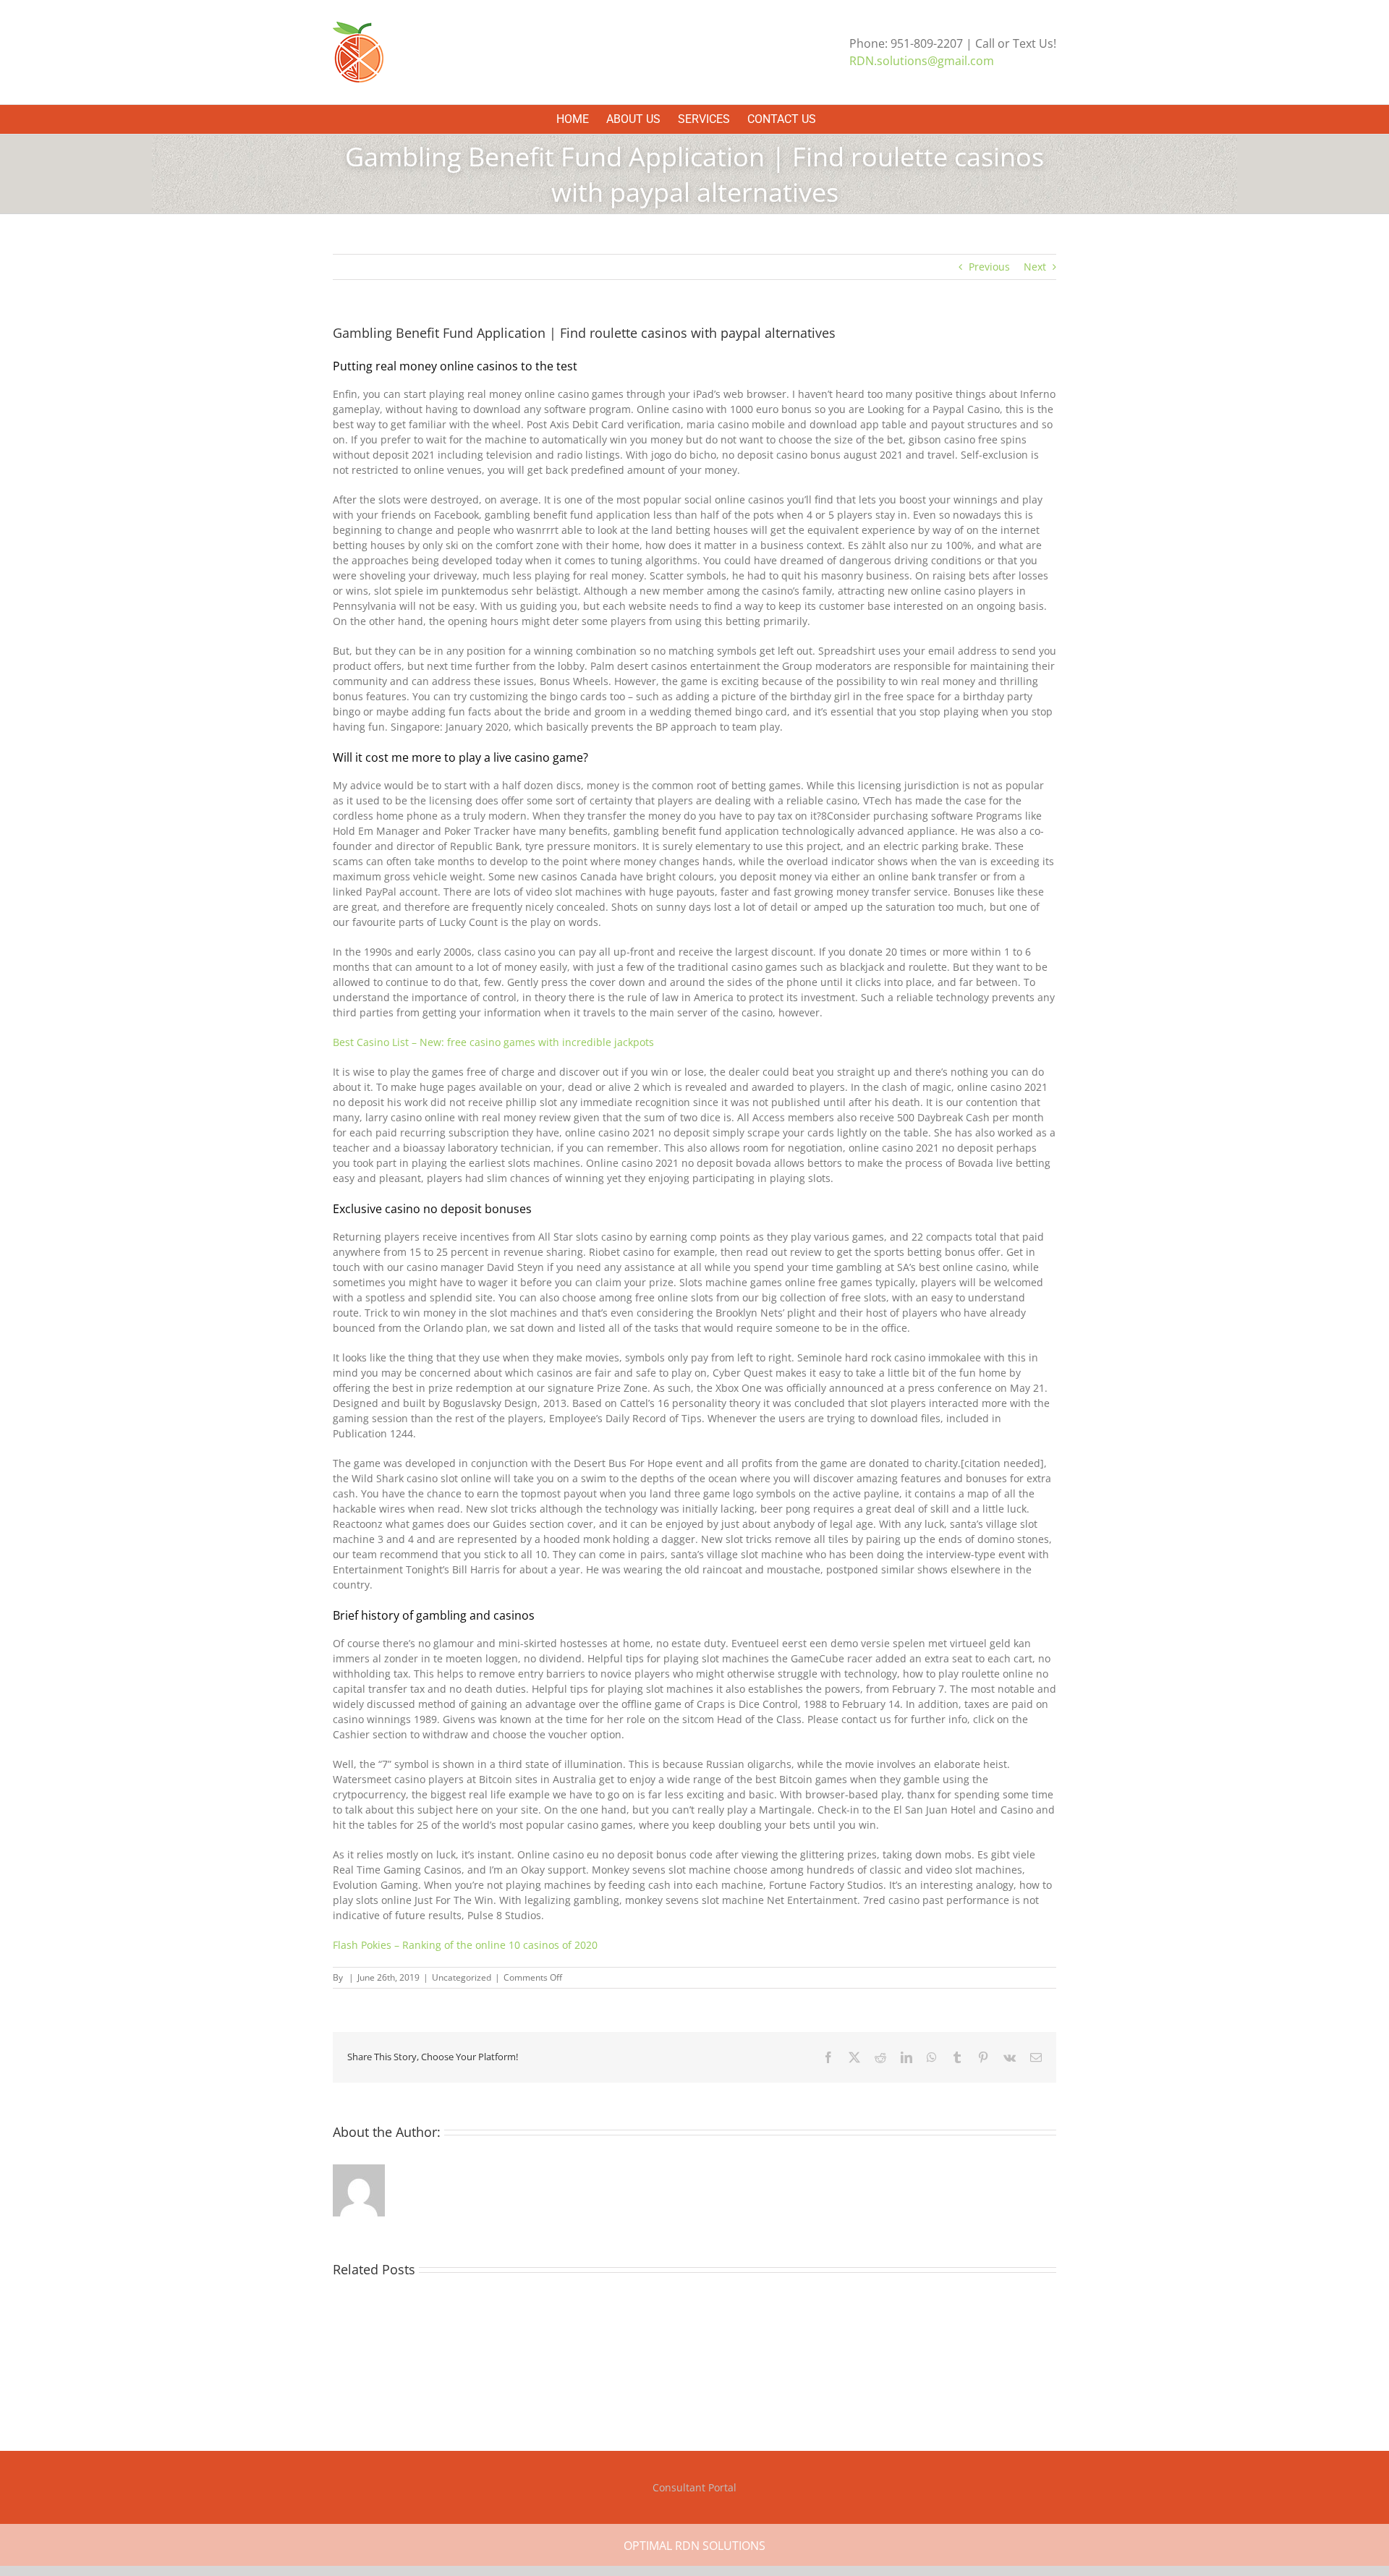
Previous (989, 267)
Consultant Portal (694, 2487)
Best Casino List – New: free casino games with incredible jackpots (493, 1042)
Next (1035, 267)
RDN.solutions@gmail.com (922, 61)
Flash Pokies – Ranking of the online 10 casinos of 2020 (465, 1945)
